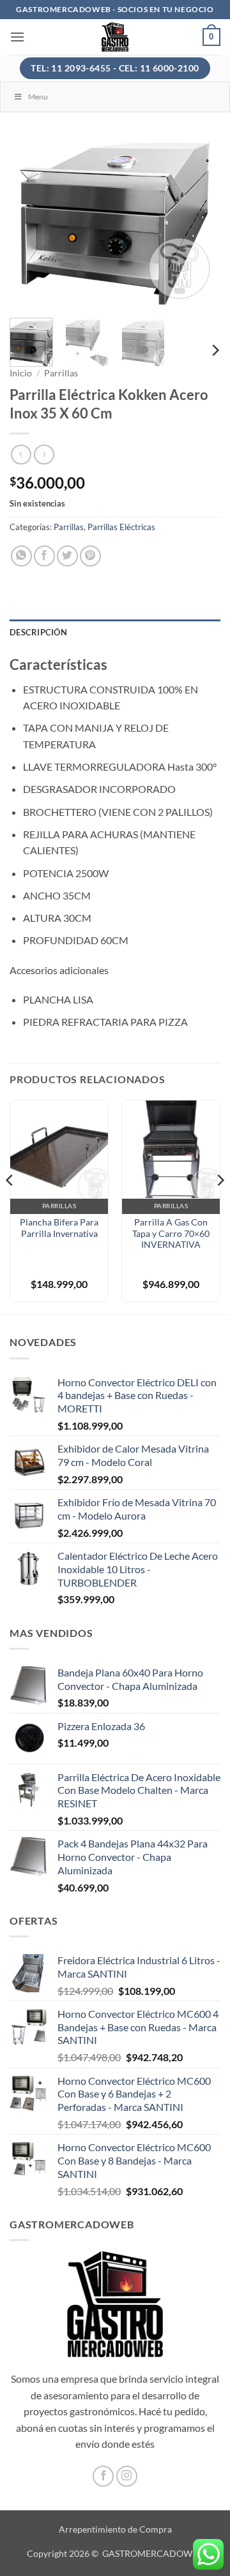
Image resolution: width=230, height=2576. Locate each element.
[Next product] (21, 455)
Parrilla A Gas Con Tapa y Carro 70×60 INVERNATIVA (171, 1233)
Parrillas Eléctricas (121, 527)
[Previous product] (44, 455)
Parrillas (61, 373)
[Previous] (30, 223)
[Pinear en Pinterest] (90, 556)
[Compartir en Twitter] (67, 556)
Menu (38, 97)
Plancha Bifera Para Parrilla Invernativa (59, 1228)
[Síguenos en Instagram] (127, 2476)
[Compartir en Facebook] (44, 556)
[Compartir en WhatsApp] (21, 556)
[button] (17, 37)
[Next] (200, 223)
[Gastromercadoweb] (115, 37)
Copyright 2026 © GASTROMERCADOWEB (115, 2553)
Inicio (21, 373)
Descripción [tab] (38, 632)
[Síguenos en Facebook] (103, 2476)
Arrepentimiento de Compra (115, 2529)
